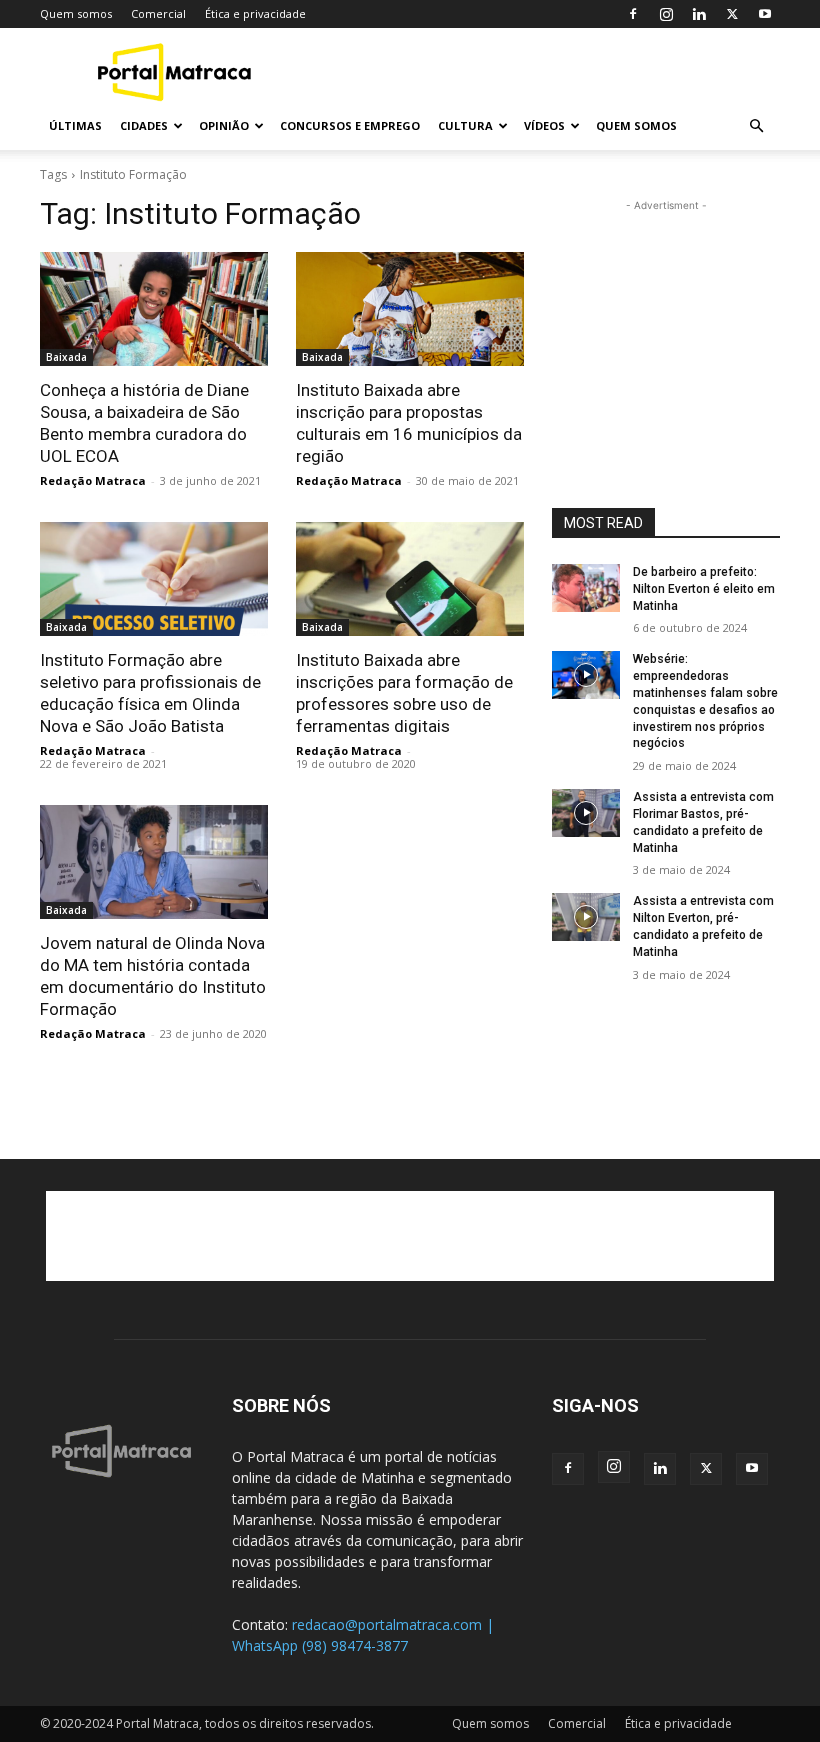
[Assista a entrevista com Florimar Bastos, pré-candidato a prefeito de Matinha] (586, 813)
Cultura (465, 125)
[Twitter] (732, 14)
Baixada (66, 357)
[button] (756, 126)
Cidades (144, 125)
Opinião (224, 125)
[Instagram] (666, 14)
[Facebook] (633, 14)
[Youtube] (765, 14)
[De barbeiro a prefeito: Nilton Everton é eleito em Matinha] (586, 588)
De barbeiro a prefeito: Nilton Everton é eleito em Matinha (704, 589)
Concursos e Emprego (350, 125)
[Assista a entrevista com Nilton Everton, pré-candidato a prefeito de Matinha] (586, 917)
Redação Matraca (93, 480)
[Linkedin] (699, 14)
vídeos (544, 125)
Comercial (158, 13)
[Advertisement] (545, 72)
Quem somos (76, 13)
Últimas (75, 125)
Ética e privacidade (255, 13)
